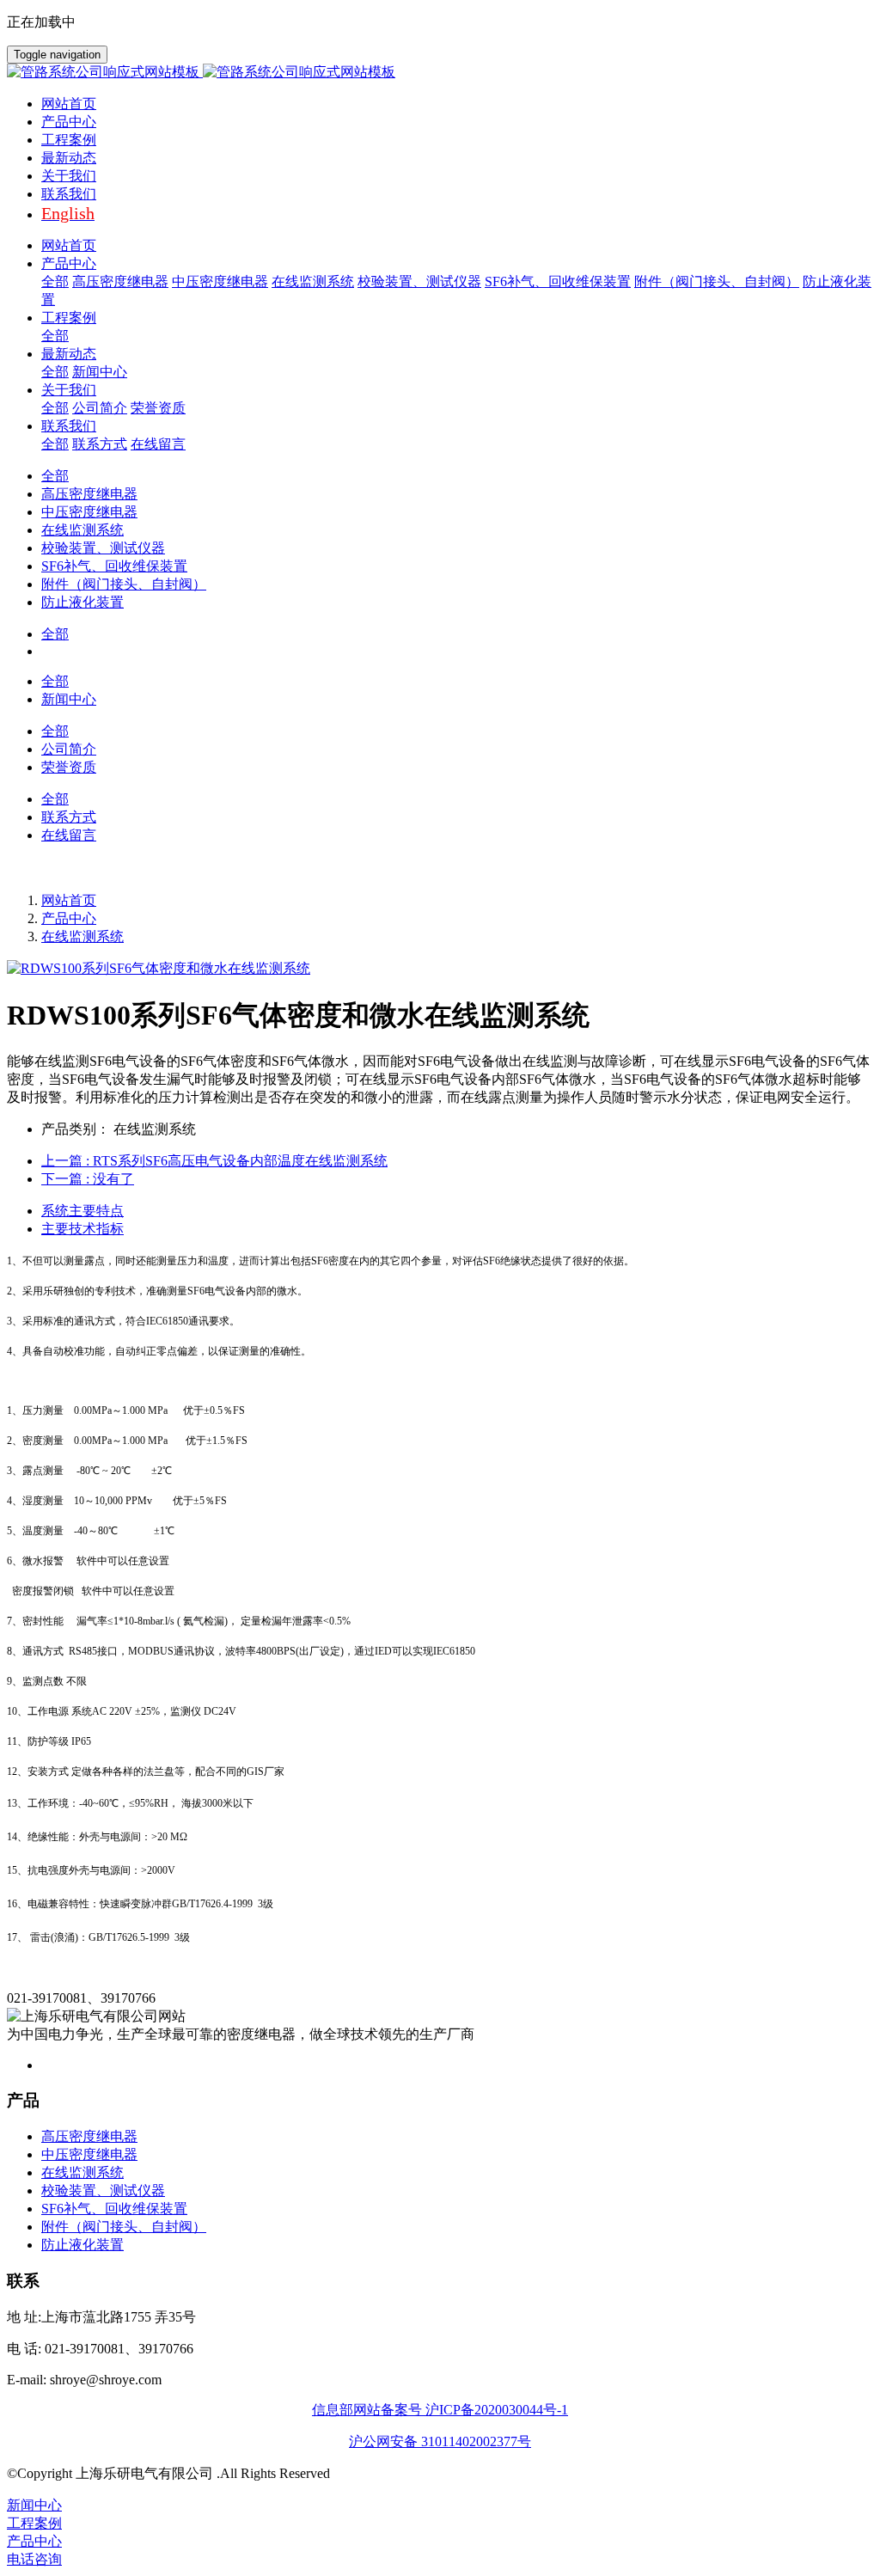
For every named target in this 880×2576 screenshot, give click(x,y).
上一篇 (214, 1161)
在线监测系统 (82, 936)
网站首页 (69, 104)
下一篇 (88, 1179)
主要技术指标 (82, 1229)
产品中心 (69, 918)
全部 (55, 281)
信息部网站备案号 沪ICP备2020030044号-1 (440, 2410)
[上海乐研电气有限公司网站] (440, 73)
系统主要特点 (82, 1211)
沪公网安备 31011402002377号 (440, 2441)
